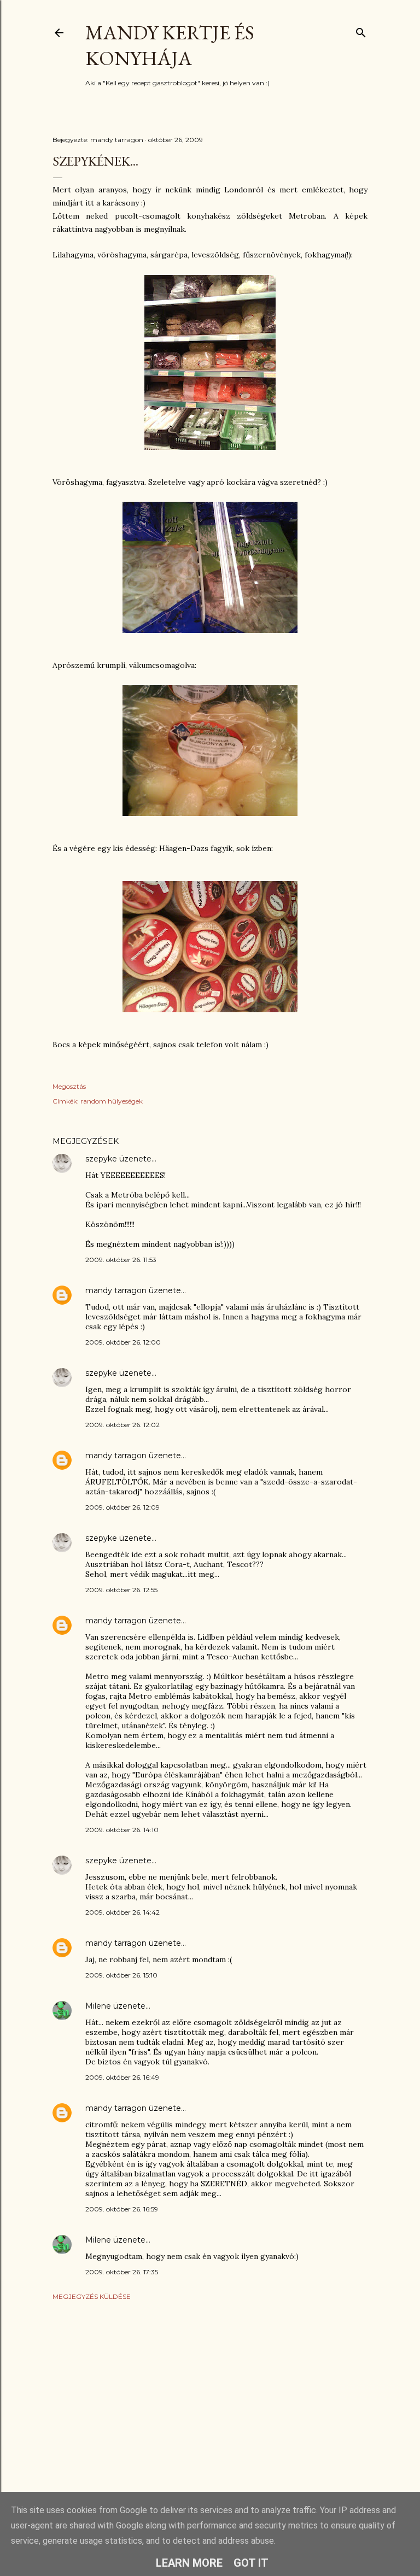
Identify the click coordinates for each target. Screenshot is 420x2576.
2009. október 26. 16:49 (122, 2077)
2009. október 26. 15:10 (121, 1975)
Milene (98, 2006)
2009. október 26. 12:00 (123, 1342)
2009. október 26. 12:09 (122, 1507)
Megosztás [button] (69, 1086)
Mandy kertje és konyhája (170, 45)
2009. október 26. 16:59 (122, 2209)
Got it (251, 2563)
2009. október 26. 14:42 (122, 1912)
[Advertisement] (210, 2404)
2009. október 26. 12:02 (122, 1425)
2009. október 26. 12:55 (121, 1590)
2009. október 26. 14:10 (122, 1830)
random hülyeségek (112, 1101)
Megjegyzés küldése (92, 2296)
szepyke (101, 1159)
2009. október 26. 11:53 (121, 1260)
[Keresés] (361, 30)
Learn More (189, 2563)
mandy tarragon (116, 1290)
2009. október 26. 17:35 (122, 2272)
